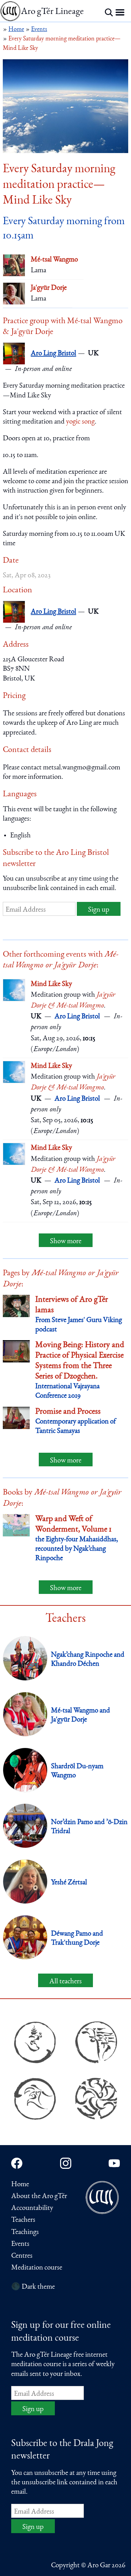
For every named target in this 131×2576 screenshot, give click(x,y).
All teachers (65, 1982)
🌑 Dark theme (33, 2287)
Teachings (25, 2232)
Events (20, 2244)
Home (20, 2185)
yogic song (80, 422)
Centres (22, 2256)
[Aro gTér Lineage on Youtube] (114, 2163)
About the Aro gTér (39, 2197)
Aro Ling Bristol (53, 354)
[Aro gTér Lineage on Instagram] (66, 2163)
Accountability (32, 2208)
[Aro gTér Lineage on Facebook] (17, 2163)
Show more (66, 1242)
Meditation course (37, 2268)
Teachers (23, 2220)
